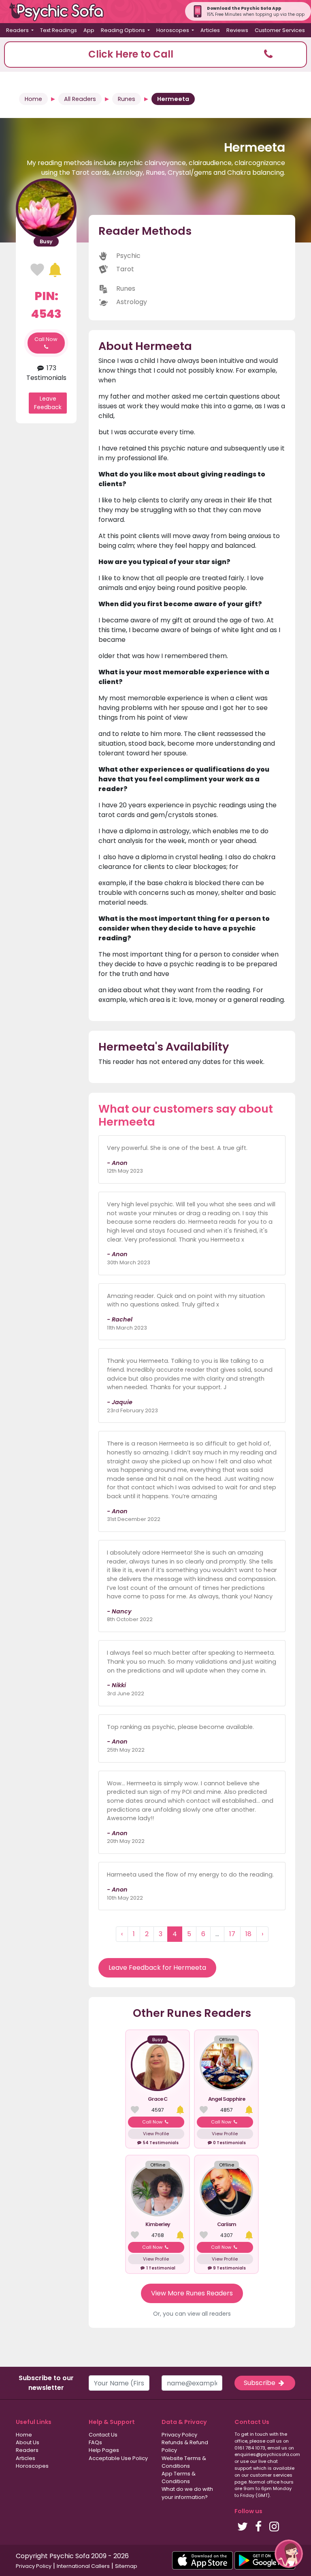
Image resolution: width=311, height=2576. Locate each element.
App (89, 30)
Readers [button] (18, 30)
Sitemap (126, 2566)
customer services (271, 2475)
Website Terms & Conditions (184, 2462)
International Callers (83, 2566)
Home (33, 99)
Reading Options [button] (124, 30)
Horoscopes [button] (173, 30)
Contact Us (103, 2435)
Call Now (46, 339)
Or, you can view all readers (192, 2314)
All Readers (80, 99)
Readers (27, 2450)
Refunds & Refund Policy (185, 2446)
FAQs (95, 2442)
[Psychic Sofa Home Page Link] (61, 12)
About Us (28, 2442)
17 (232, 1934)
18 (248, 1934)
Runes (127, 99)
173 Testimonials (46, 373)
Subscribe (260, 2383)
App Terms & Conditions (179, 2477)
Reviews (237, 30)
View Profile (156, 2134)
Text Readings (59, 30)
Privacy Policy (179, 2435)
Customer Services (280, 30)
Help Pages (104, 2450)
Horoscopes (32, 2466)
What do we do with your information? (187, 2493)
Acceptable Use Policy (118, 2458)
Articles (210, 30)
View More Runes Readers (192, 2293)
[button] (155, 55)
